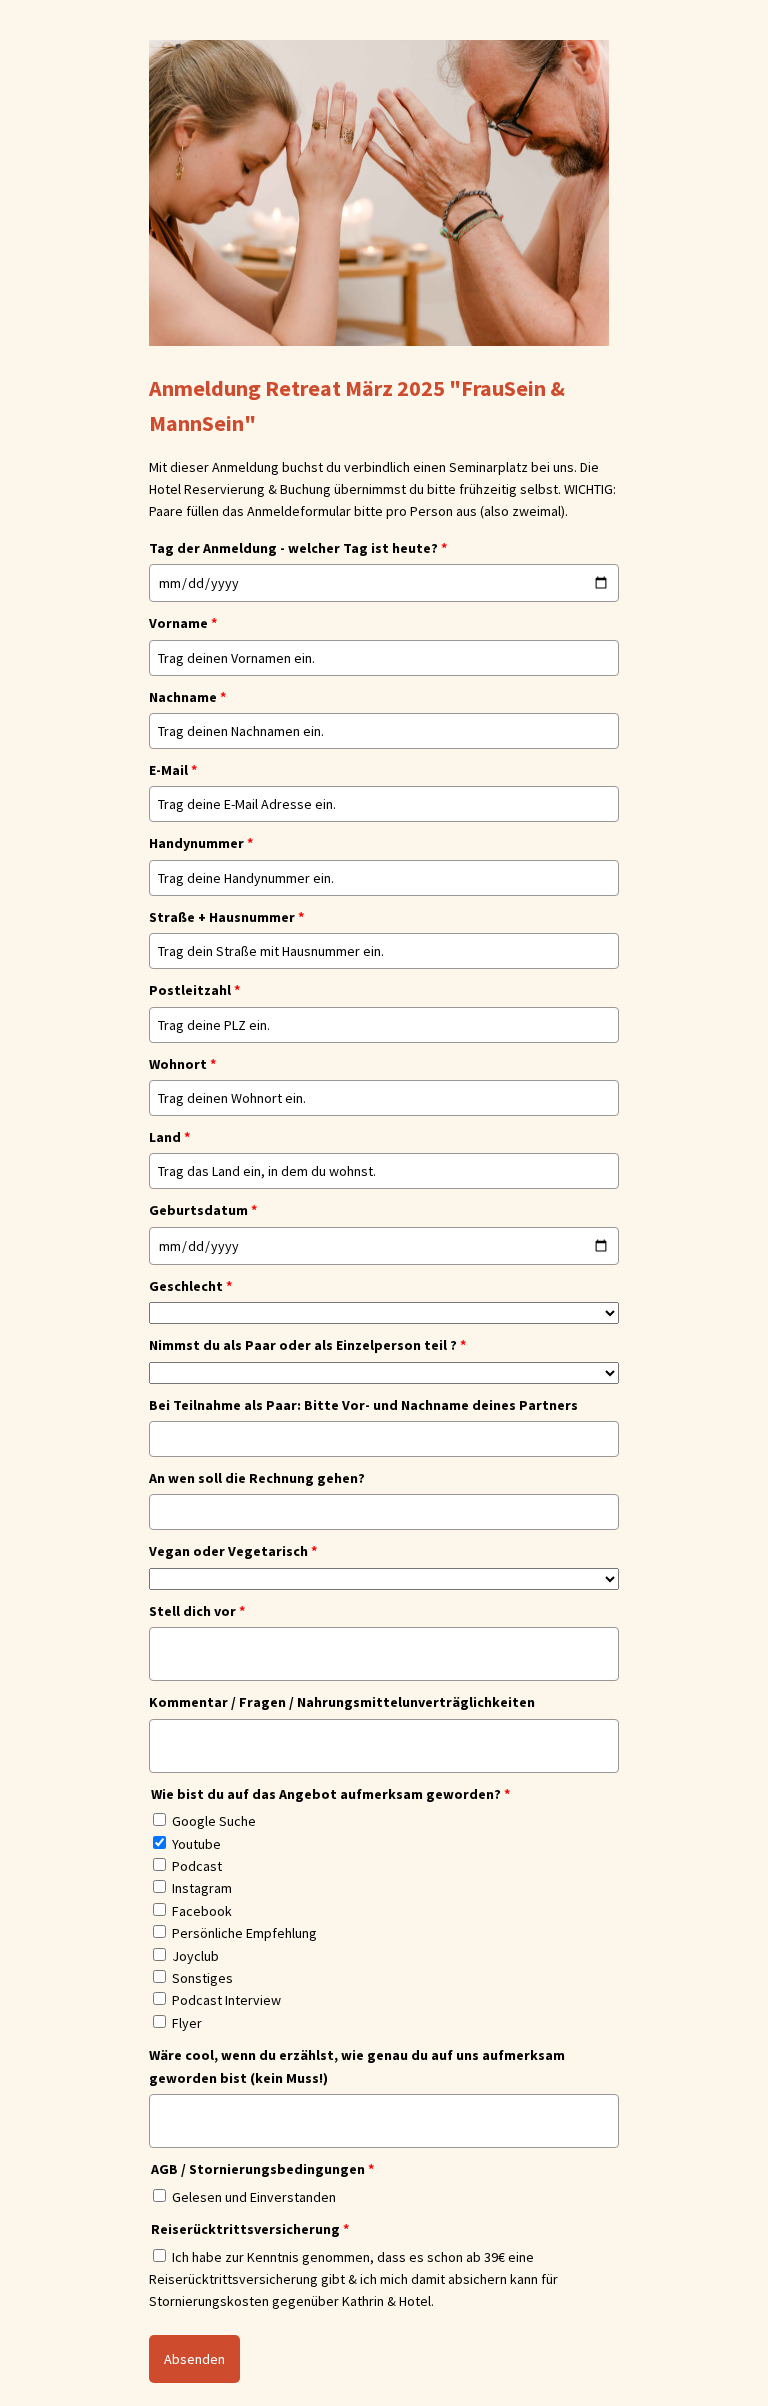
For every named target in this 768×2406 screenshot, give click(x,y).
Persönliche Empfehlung (244, 1933)
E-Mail (173, 770)
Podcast (197, 1866)
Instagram (202, 1888)
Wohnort (182, 1064)
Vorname (183, 623)
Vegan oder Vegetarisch (233, 1551)
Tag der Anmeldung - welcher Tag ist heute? (298, 548)
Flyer (187, 2023)
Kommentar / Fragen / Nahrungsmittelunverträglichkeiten (342, 1702)
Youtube (196, 1844)
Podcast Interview (226, 2000)
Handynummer (201, 843)
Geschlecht (190, 1286)
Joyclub (195, 1956)
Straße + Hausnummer (226, 917)
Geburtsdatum (203, 1210)
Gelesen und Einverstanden (254, 2197)
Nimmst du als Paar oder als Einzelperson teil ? (307, 1345)
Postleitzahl (194, 990)
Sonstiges (202, 1978)
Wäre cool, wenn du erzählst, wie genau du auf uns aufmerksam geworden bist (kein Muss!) (357, 2066)
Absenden (194, 2359)
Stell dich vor (197, 1611)
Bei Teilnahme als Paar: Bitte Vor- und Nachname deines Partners (363, 1405)
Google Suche (214, 1821)
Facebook (202, 1911)
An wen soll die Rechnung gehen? (257, 1478)
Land (169, 1137)
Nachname (187, 697)
